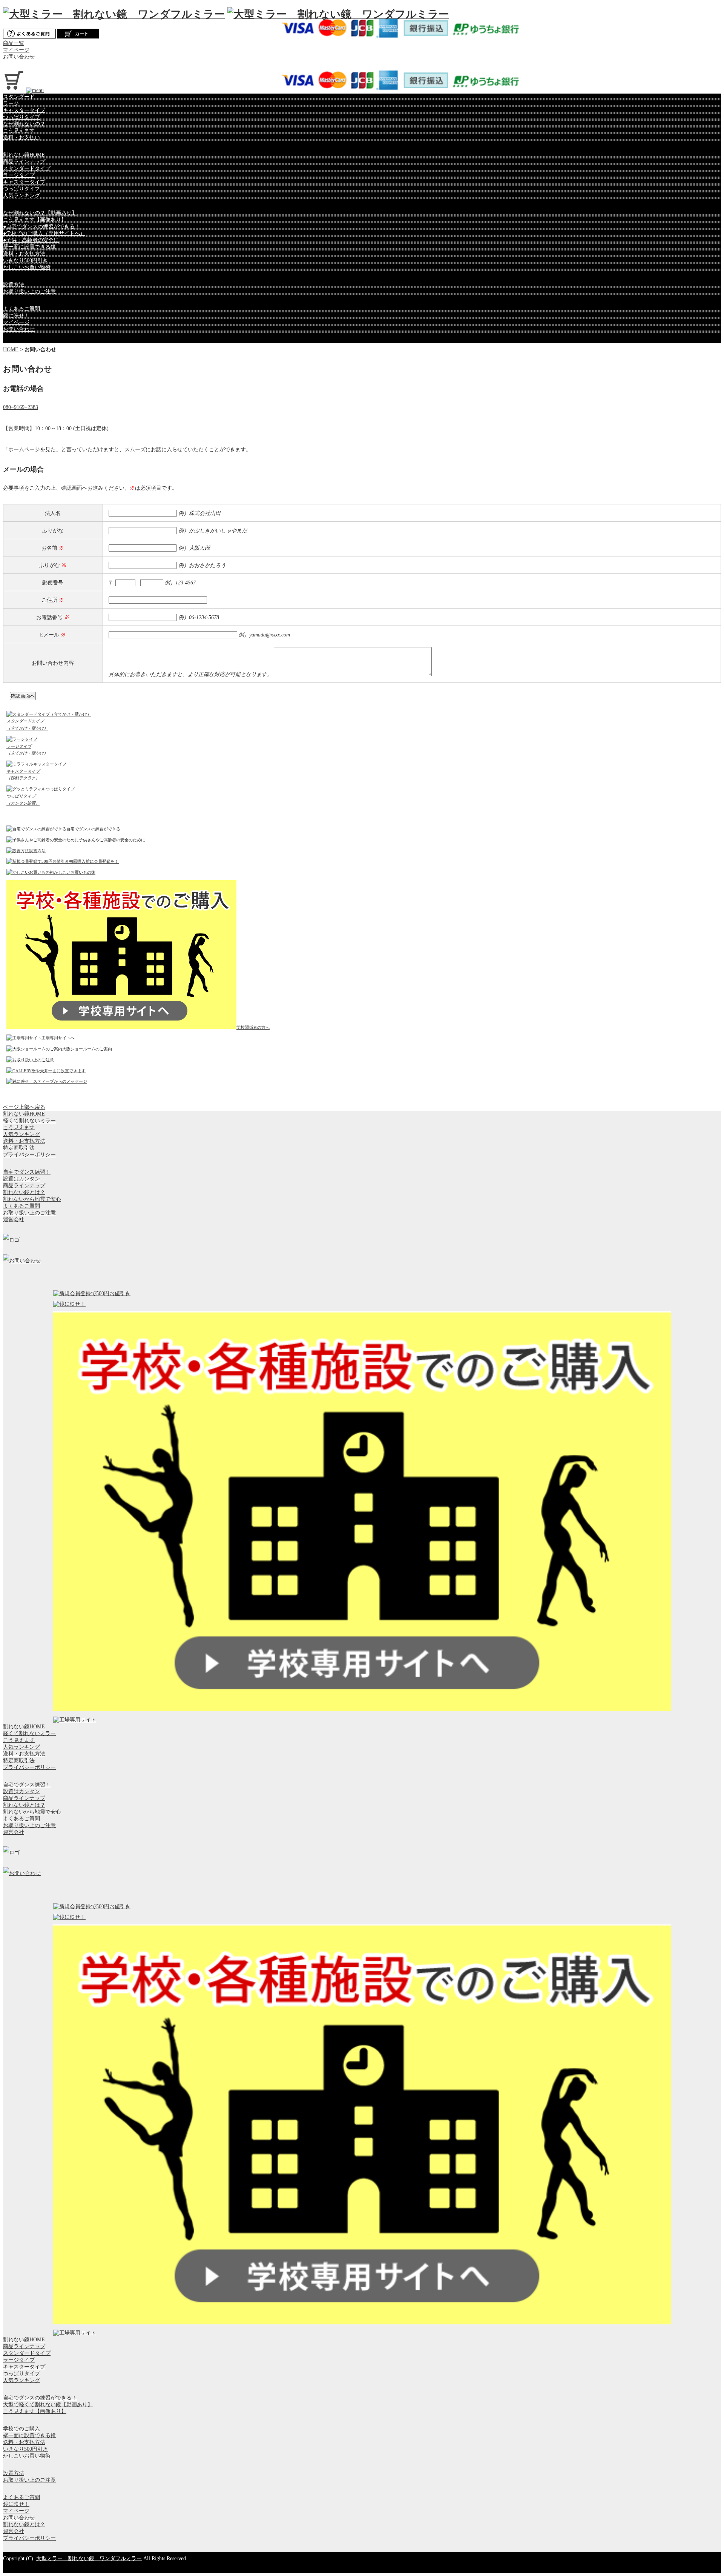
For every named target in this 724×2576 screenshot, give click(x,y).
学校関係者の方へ (253, 1027)
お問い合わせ (19, 57)
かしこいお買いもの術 (75, 872)
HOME (11, 350)
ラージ (11, 104)
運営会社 (14, 1220)
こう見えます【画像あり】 (35, 220)
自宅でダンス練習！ (27, 1172)
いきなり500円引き (25, 261)
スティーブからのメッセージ (60, 1081)
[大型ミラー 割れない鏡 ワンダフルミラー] (114, 14)
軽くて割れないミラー (29, 1121)
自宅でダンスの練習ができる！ (40, 2398)
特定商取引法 (19, 1148)
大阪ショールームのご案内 (87, 1049)
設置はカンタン (21, 1179)
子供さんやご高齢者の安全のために (112, 840)
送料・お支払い (21, 138)
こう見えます (19, 131)
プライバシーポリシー (29, 1155)
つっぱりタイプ (21, 117)
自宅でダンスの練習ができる (93, 829)
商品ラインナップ (24, 162)
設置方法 (14, 285)
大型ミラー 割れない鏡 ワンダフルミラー (89, 2558)
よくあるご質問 (21, 309)
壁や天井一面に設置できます (59, 1071)
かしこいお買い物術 (27, 267)
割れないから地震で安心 (32, 1199)
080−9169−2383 (21, 407)
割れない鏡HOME (24, 155)
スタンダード (19, 97)
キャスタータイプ (24, 110)
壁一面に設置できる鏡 (29, 247)
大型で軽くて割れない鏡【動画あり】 (48, 2405)
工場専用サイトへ (58, 1038)
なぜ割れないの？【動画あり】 (40, 213)
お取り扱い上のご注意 (29, 291)
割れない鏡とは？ (24, 1192)
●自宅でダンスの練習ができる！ (41, 227)
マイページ (16, 50)
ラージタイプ (19, 175)
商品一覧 (14, 43)
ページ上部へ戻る (24, 1107)
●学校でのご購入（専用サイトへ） (44, 233)
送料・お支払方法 (24, 254)
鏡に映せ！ (16, 316)
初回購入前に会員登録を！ (94, 861)
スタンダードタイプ (27, 168)
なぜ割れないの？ (24, 124)
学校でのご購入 (21, 2429)
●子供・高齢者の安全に (31, 240)
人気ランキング (21, 196)
